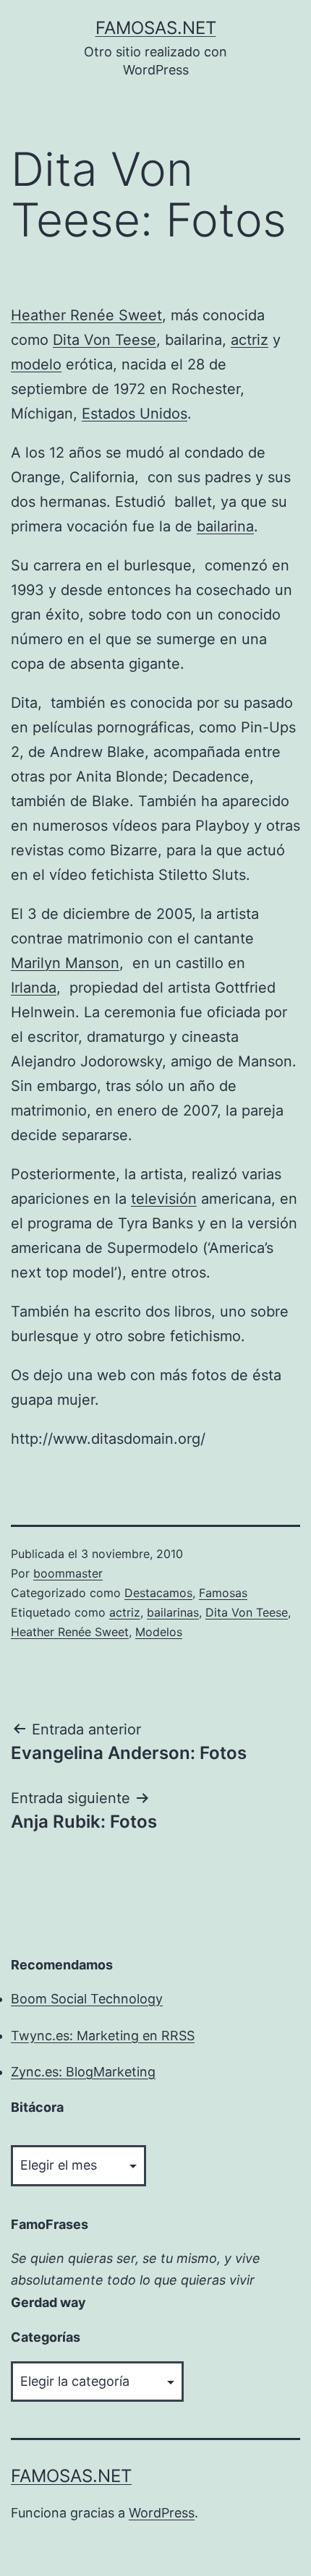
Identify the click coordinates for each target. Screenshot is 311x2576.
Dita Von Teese (105, 340)
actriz (250, 340)
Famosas (223, 1593)
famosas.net (156, 28)
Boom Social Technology (87, 1999)
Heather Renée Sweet (86, 315)
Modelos (159, 1632)
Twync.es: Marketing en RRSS (103, 2036)
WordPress (162, 2513)
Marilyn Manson (65, 963)
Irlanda (34, 988)
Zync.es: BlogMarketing (83, 2072)
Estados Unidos (135, 414)
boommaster (68, 1573)
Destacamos (158, 1593)
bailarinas (173, 1612)
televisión (164, 1199)
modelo (36, 364)
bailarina (225, 526)
